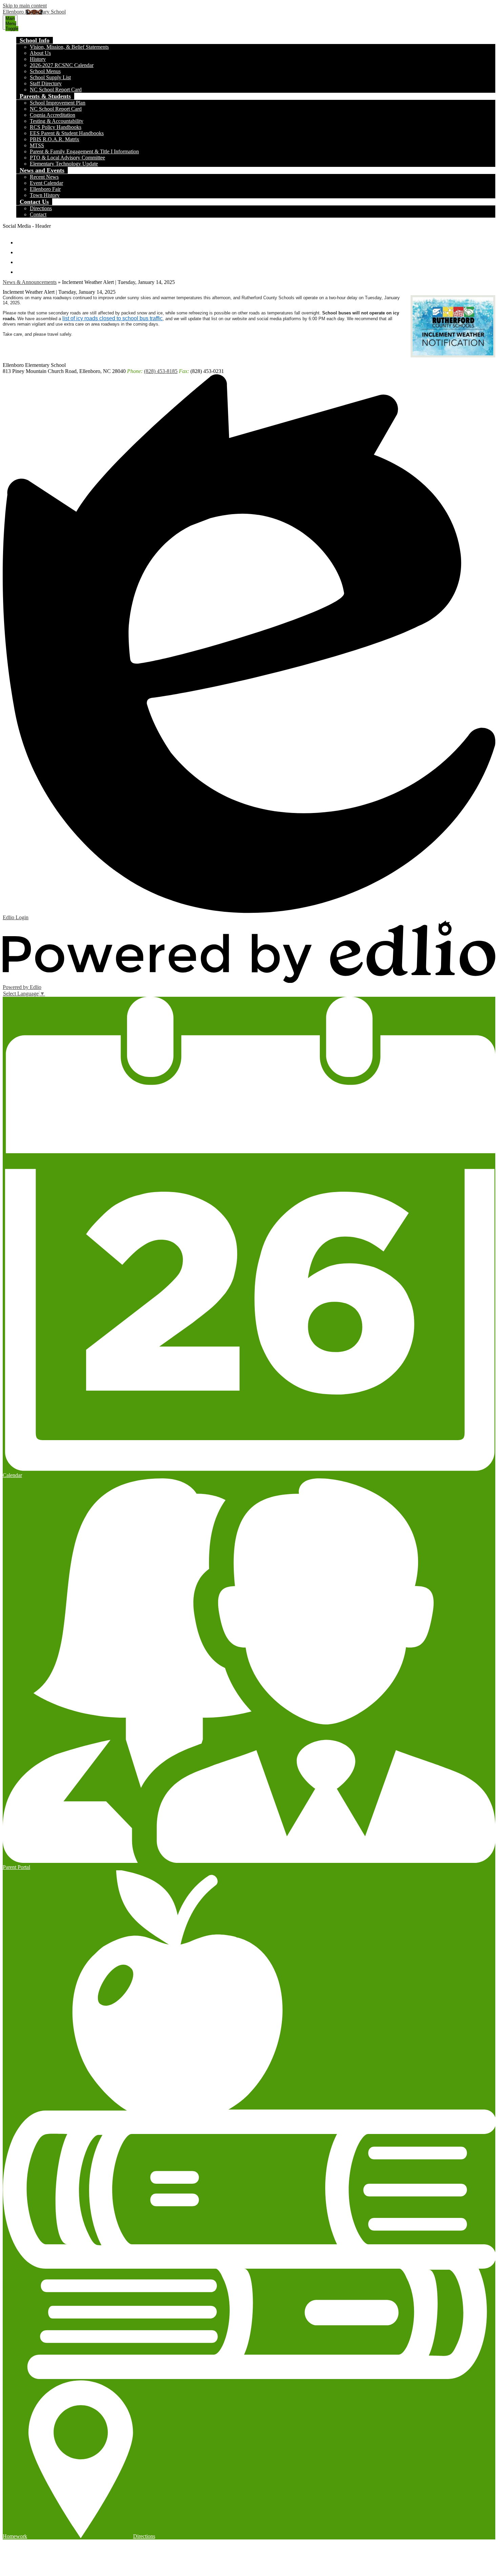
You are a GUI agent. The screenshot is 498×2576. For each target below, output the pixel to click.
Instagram (21, 259)
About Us (40, 53)
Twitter (21, 249)
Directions (41, 208)
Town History (45, 195)
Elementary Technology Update (64, 164)
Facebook (21, 239)
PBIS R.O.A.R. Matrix (55, 139)
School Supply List (50, 77)
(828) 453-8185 (161, 371)
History (38, 59)
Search (21, 269)
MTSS (37, 145)
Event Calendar (46, 183)
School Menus (45, 71)
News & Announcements (30, 282)
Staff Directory (46, 83)
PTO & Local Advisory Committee (67, 158)
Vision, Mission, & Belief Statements (69, 47)
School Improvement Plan (58, 103)
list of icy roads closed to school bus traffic (112, 318)
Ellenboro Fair (45, 189)
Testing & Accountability (57, 121)
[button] (35, 40)
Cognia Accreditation (53, 115)
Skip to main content (25, 6)
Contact (38, 214)
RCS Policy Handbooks (56, 127)
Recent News (44, 177)
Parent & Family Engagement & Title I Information (84, 151)
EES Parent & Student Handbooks (67, 133)
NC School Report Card (56, 90)
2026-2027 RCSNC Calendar (62, 65)
